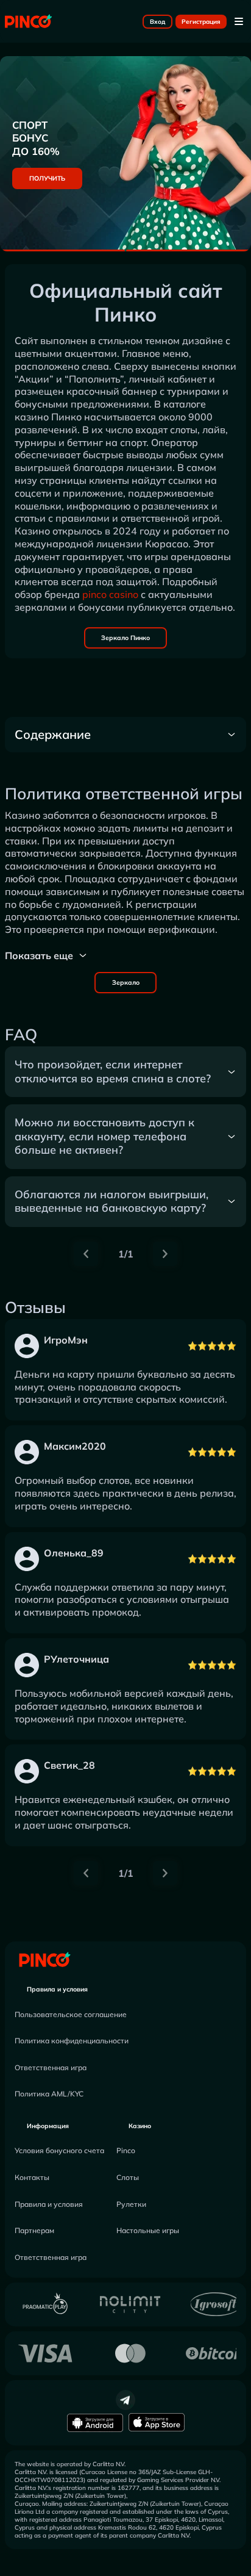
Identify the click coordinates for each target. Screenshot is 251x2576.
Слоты (128, 2177)
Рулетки (131, 2204)
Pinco (126, 2150)
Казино (140, 2126)
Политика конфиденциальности (72, 2041)
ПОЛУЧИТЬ (47, 178)
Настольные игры (148, 2230)
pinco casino (110, 594)
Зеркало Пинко (125, 638)
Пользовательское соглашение (71, 2014)
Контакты (32, 2177)
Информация (48, 2126)
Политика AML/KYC (49, 2094)
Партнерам (34, 2230)
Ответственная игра (51, 2067)
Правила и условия (57, 1989)
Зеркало (126, 983)
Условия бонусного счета (59, 2150)
